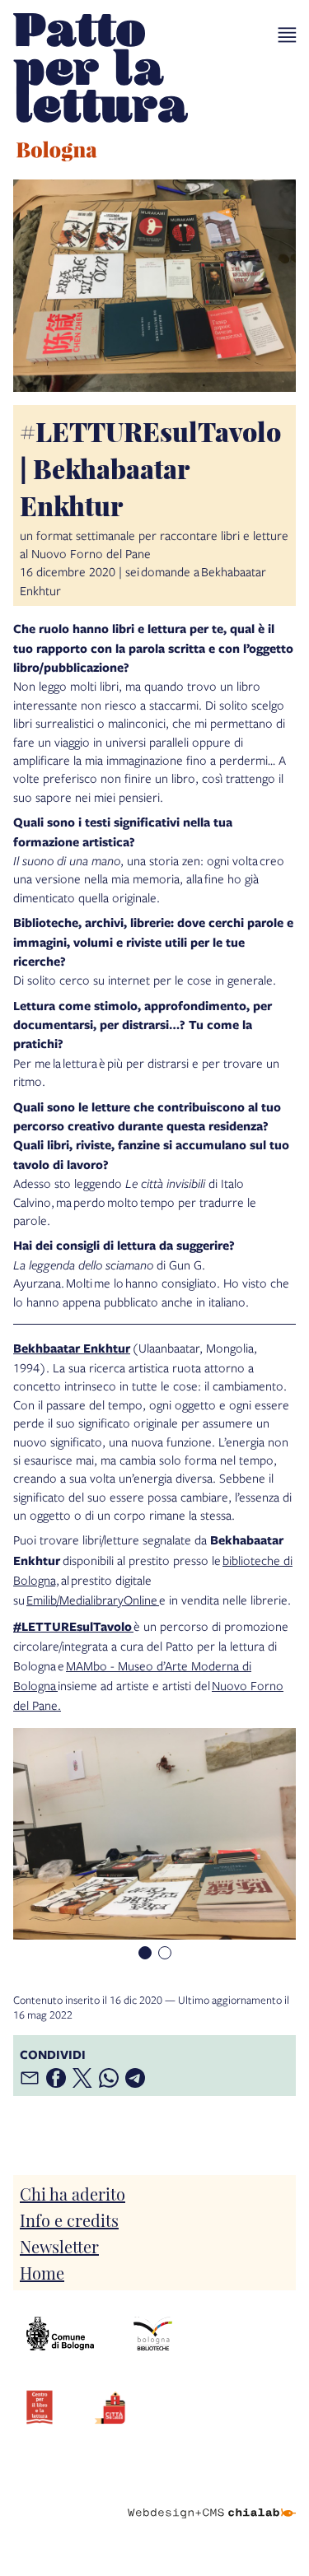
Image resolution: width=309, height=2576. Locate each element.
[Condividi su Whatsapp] (109, 2078)
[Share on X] (82, 2078)
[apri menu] (287, 35)
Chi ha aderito (73, 2193)
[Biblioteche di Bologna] (153, 2334)
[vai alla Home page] (101, 90)
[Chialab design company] (212, 2500)
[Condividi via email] (30, 2078)
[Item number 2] (165, 1953)
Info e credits (69, 2220)
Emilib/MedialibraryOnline (93, 1600)
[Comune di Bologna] (60, 2334)
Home (42, 2272)
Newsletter (59, 2246)
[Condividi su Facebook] (56, 2078)
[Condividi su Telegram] (135, 2078)
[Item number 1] (145, 1953)
